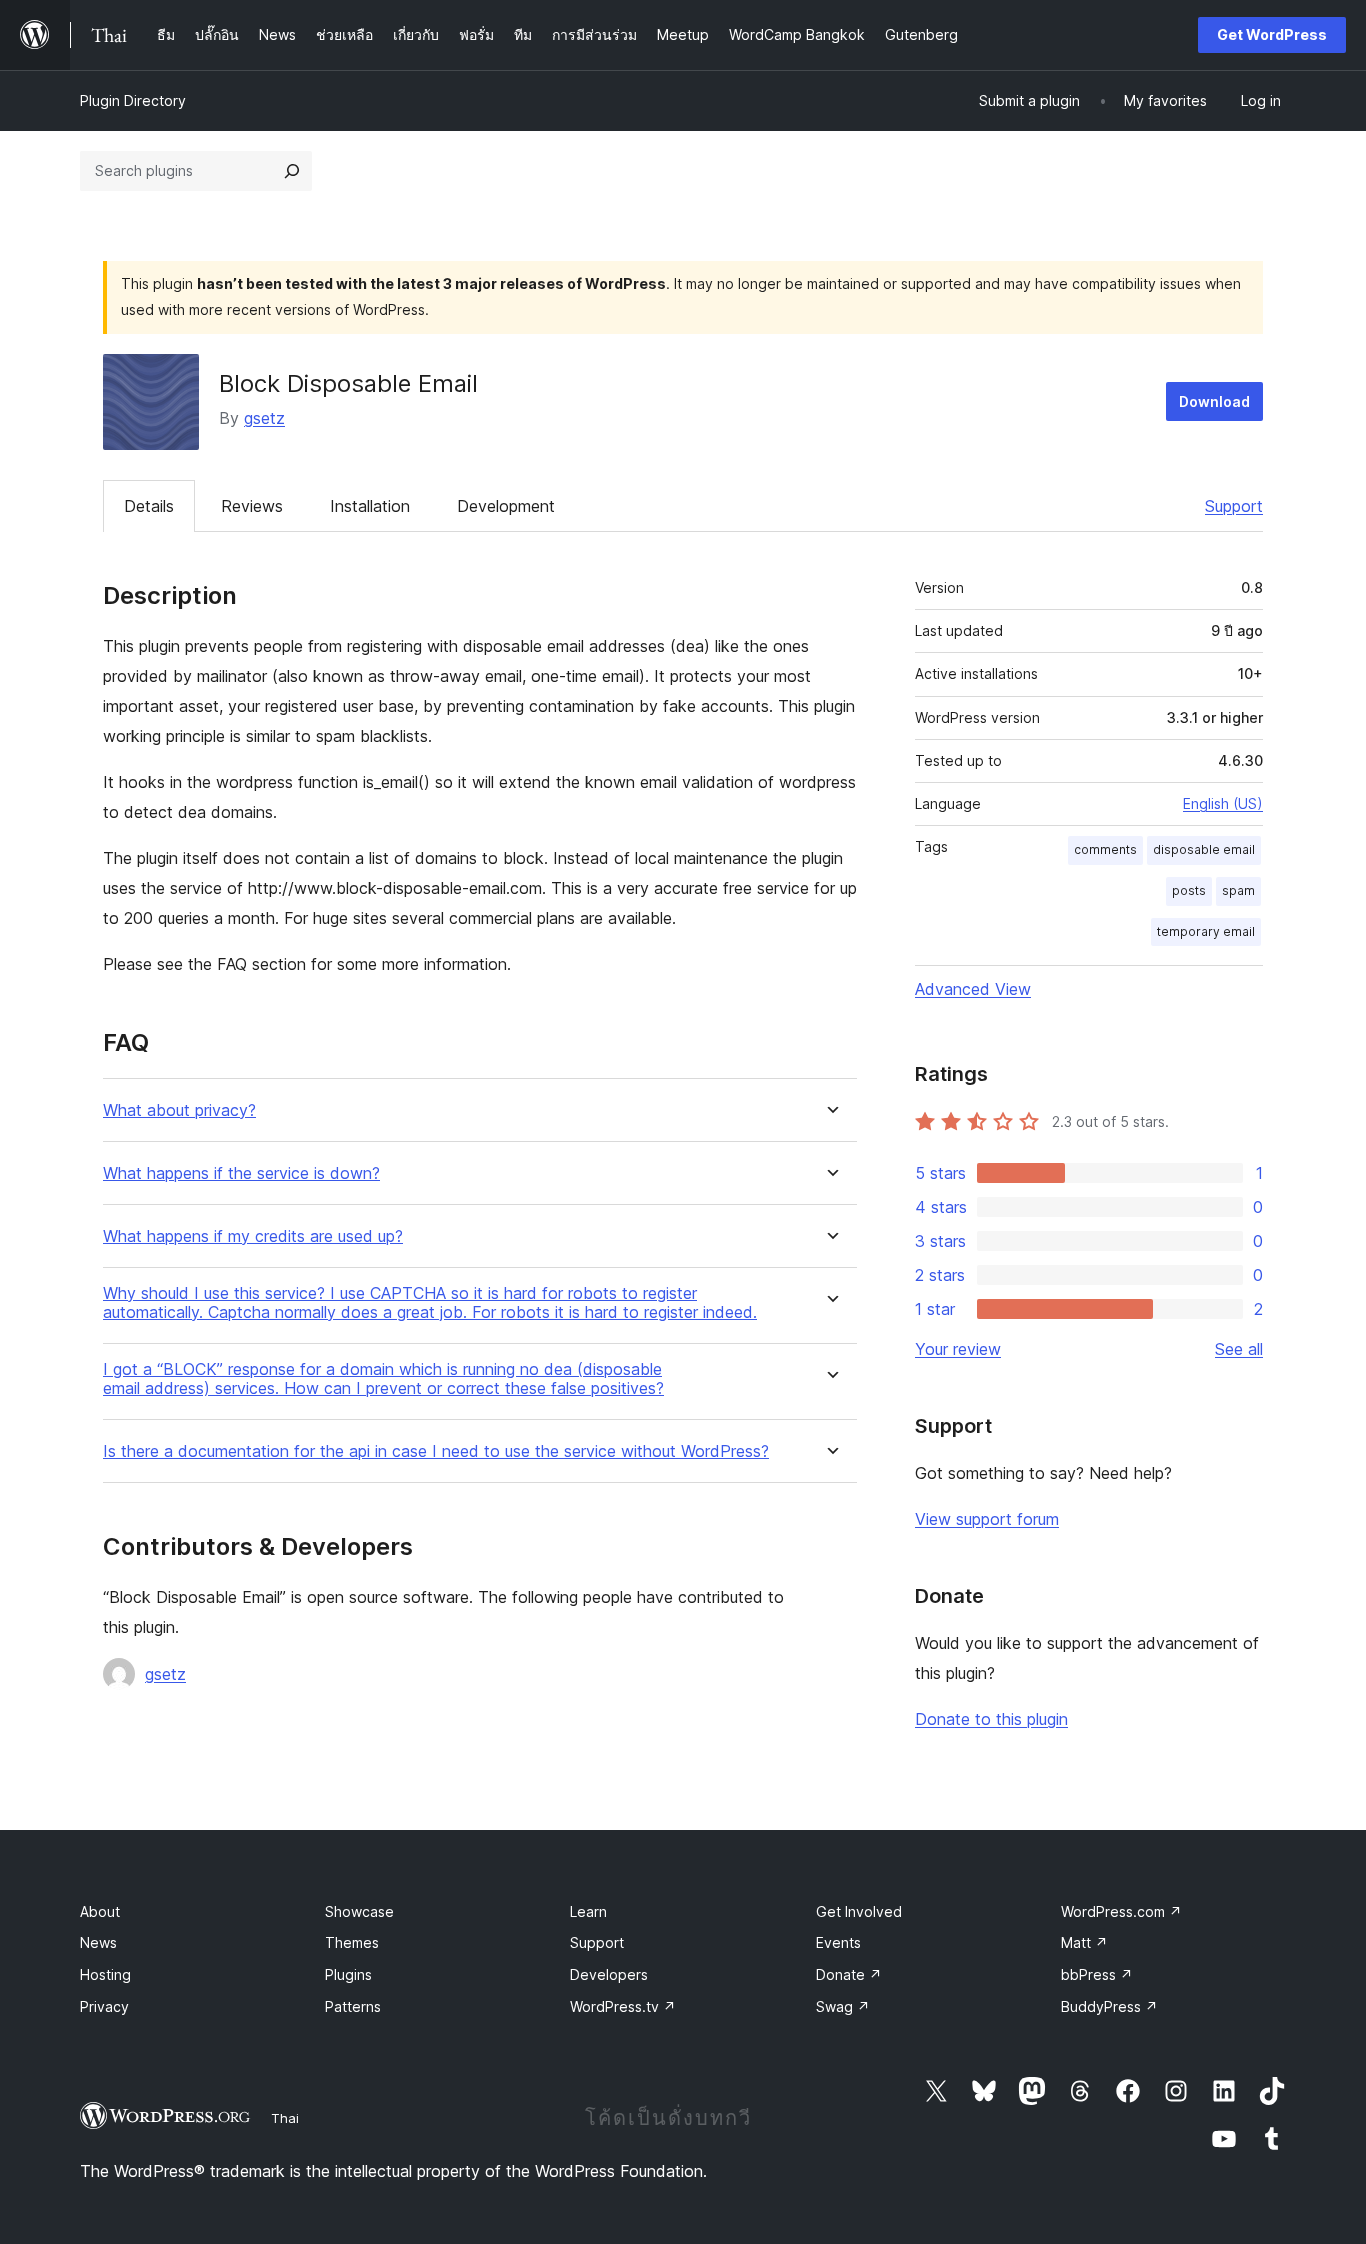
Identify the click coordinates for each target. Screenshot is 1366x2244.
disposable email (1204, 849)
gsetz (264, 418)
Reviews (252, 506)
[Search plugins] (292, 171)
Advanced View (973, 989)
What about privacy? (179, 1110)
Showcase (359, 1911)
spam (1238, 890)
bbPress (1097, 1974)
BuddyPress (1109, 2006)
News (98, 1942)
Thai (285, 2118)
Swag (843, 2006)
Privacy (104, 2006)
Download (1214, 401)
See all (1239, 1349)
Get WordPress (1272, 34)
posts (1189, 890)
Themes (352, 1942)
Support (1234, 506)
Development (506, 506)
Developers (609, 1974)
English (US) (1223, 803)
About (100, 1911)
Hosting (105, 1974)
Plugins (348, 1974)
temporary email (1206, 931)
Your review (958, 1349)
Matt (1084, 1942)
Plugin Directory (133, 100)
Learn (588, 1911)
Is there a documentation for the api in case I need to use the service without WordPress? (436, 1451)
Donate (849, 1974)
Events (838, 1942)
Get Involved (859, 1911)
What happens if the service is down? (241, 1173)
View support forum (987, 1519)
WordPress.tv (623, 2006)
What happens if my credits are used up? (253, 1236)
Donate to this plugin (991, 1719)
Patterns (353, 2006)
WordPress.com (1121, 1911)
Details (149, 506)
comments (1105, 849)
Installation (370, 506)
